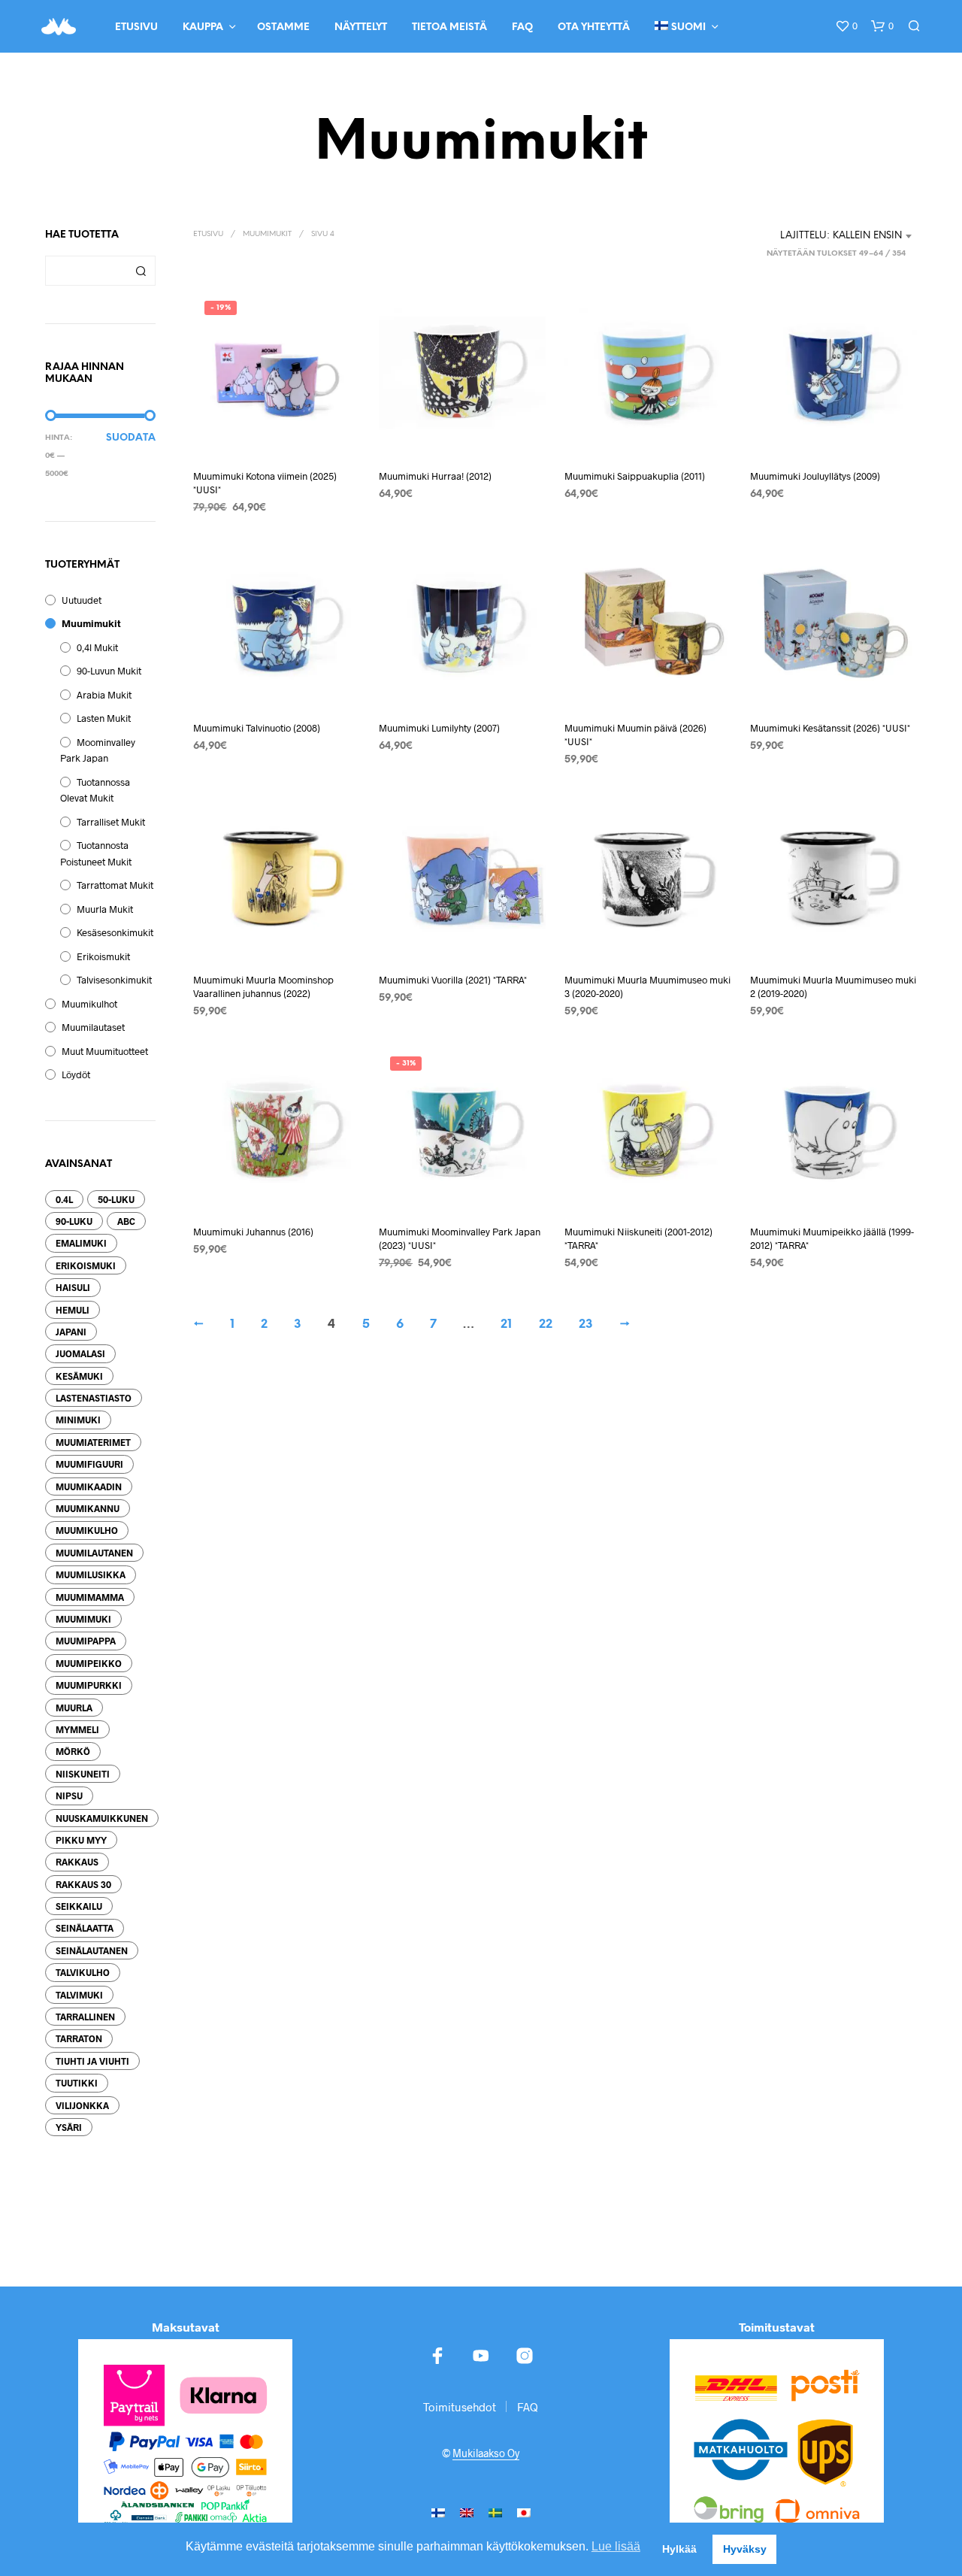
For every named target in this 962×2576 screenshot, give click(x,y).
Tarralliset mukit (111, 822)
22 (546, 1324)
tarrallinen (85, 2017)
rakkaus (77, 1862)
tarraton (79, 2038)
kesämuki (79, 1376)
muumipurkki (89, 1685)
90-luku (74, 1221)
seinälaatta (85, 1928)
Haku (141, 271)
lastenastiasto (94, 1398)
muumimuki (83, 1619)
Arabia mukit (104, 695)
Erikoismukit (103, 956)
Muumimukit (91, 623)
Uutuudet (82, 600)
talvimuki (79, 1995)
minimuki (78, 1420)
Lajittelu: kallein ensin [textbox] (841, 236)
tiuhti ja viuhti (92, 2061)
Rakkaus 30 (83, 1884)
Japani (71, 1332)
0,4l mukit (97, 647)
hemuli (73, 1310)
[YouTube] (481, 2356)
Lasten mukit (104, 718)
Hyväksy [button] (745, 2549)
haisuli (73, 1287)
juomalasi (80, 1353)
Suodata (131, 438)
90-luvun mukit (109, 671)
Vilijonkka (82, 2105)
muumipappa (86, 1641)
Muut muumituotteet (105, 1051)
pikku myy (81, 1840)
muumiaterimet (93, 1442)
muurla (74, 1708)
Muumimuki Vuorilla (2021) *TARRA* (453, 980)
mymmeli (77, 1729)
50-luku (116, 1199)
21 (506, 1324)
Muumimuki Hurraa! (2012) (435, 476)
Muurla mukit (105, 909)
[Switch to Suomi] (438, 2512)
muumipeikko (89, 1663)
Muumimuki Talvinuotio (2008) (257, 728)
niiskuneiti (83, 1774)
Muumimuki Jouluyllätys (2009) (815, 476)
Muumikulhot (89, 1004)
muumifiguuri (89, 1464)
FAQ (522, 27)
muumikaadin (89, 1487)
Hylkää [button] (679, 2549)
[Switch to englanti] (467, 2512)
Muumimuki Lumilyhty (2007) (439, 728)
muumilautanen (94, 1553)
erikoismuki (86, 1265)
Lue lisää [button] (616, 2546)
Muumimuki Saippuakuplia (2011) (635, 476)
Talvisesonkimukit (114, 980)
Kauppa (203, 27)
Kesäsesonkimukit (115, 932)
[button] (846, 26)
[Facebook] (437, 2356)
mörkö (73, 1751)
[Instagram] (525, 2356)
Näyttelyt (361, 27)
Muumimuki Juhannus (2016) (253, 1232)
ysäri (69, 2127)
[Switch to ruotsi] (495, 2512)
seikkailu (79, 1906)
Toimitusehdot (460, 2407)
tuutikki (77, 2083)
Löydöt (76, 1074)
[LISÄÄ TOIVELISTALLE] (277, 428)
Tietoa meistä (449, 27)
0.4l (64, 1199)
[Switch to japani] (524, 2512)
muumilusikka (91, 1574)
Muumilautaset (93, 1027)
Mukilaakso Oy (486, 2453)
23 (586, 1324)
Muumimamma (90, 1597)
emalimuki (81, 1243)
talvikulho (83, 1972)
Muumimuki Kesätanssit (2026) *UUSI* (830, 728)
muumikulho (87, 1530)
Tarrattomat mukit (115, 885)
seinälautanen (92, 1950)
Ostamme (283, 27)
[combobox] (847, 236)
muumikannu (88, 1508)
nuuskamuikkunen (102, 1818)
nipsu (69, 1796)
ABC (126, 1221)
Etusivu (136, 27)
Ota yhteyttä (594, 27)
